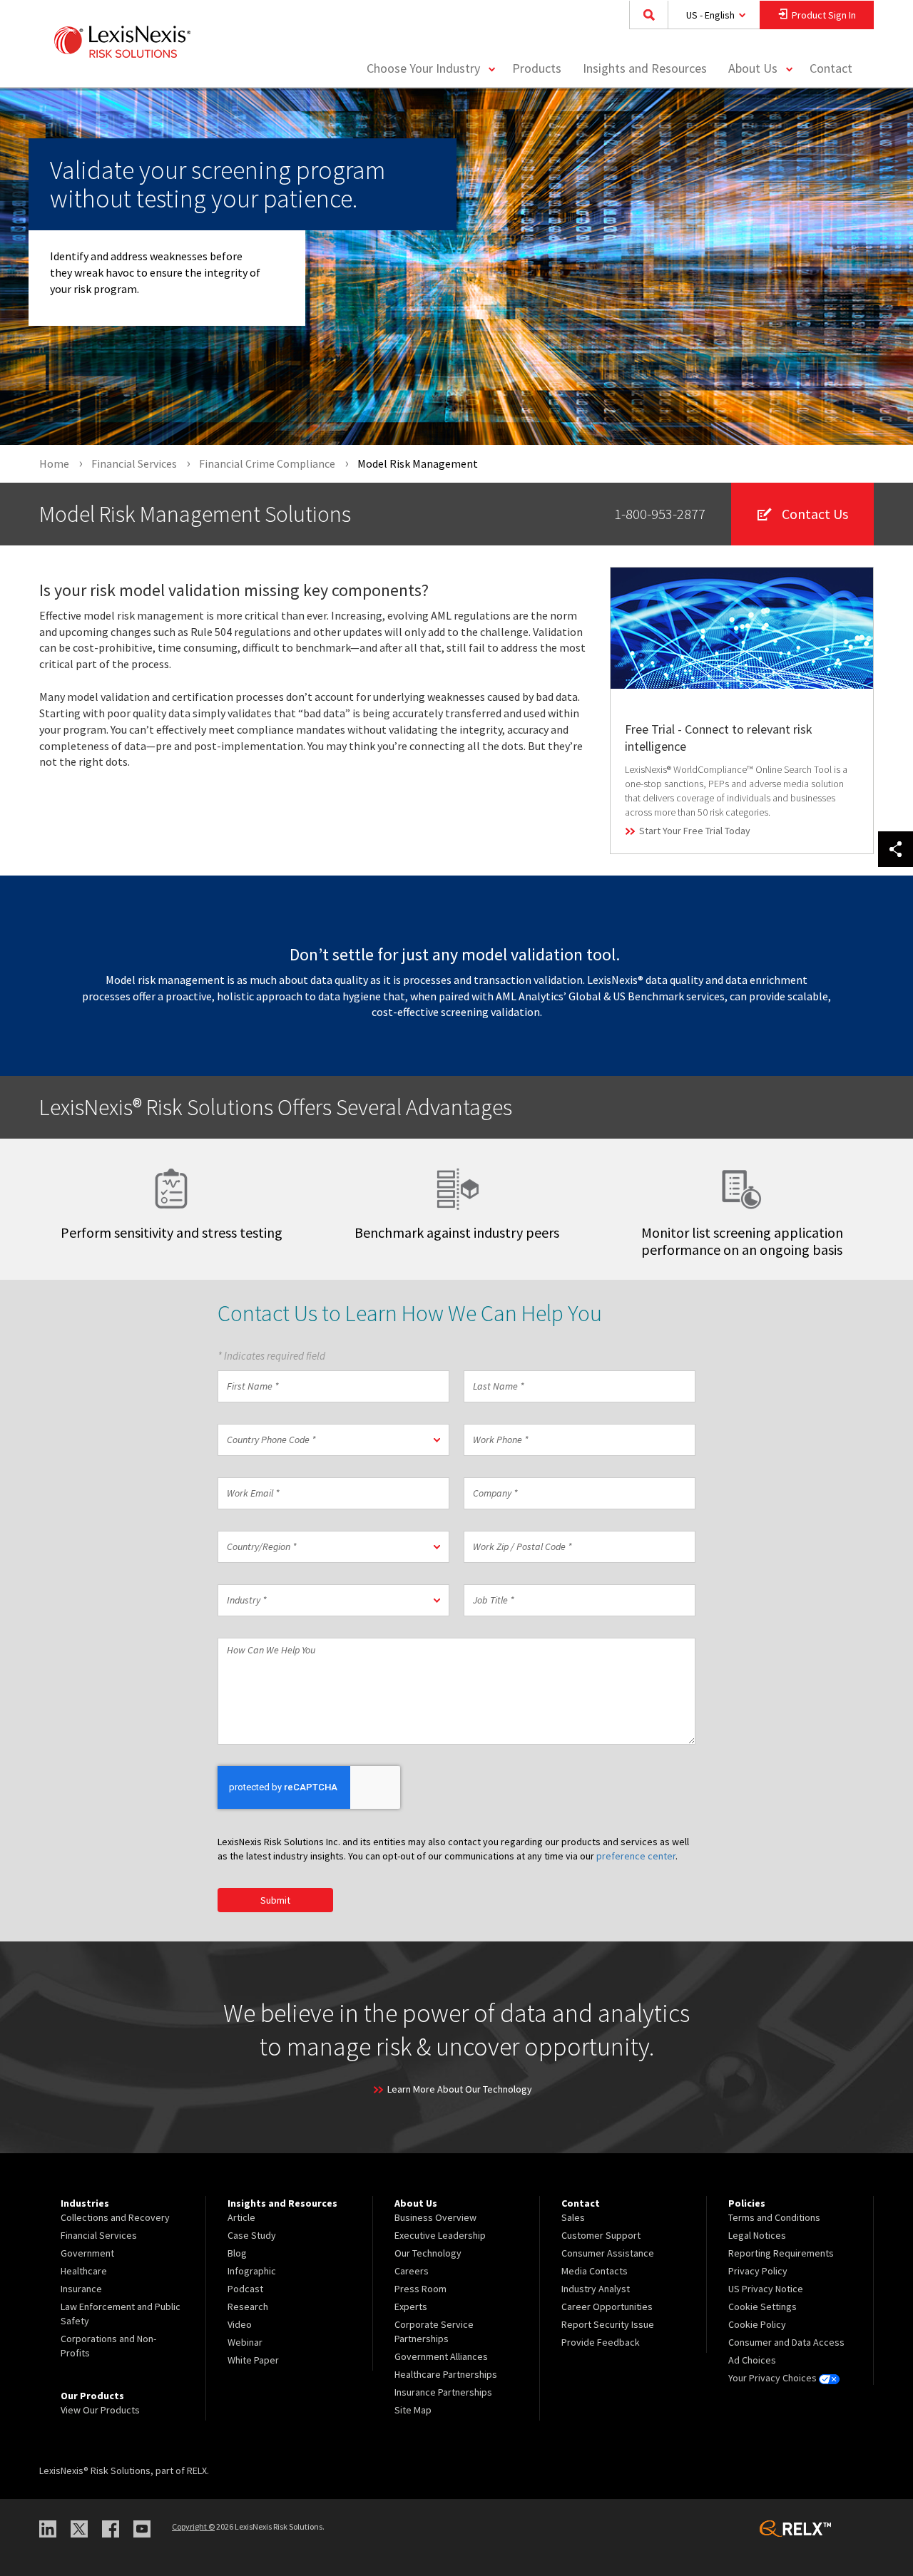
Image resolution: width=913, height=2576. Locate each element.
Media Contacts (595, 2271)
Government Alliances (441, 2356)
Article (241, 2217)
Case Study (252, 2235)
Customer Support (601, 2235)
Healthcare (84, 2271)
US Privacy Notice (766, 2289)
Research (248, 2306)
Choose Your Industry (423, 68)
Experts (411, 2306)
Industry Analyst (596, 2289)
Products (537, 68)
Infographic (252, 2271)
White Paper (253, 2360)
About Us (753, 68)
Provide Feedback (601, 2342)
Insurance (81, 2289)
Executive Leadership (440, 2235)
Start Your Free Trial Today (695, 831)
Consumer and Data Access (786, 2342)
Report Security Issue (608, 2324)
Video (240, 2324)
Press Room (420, 2289)
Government (87, 2253)
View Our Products (100, 2410)
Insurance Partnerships (443, 2392)
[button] (333, 1440)
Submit (275, 1900)
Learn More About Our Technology (460, 2089)
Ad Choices (752, 2360)
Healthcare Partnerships (446, 2374)
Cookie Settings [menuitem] (762, 2306)
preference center (636, 1856)
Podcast (245, 2289)
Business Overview (435, 2217)
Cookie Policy (757, 2324)
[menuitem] (537, 69)
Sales (573, 2217)
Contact (831, 68)
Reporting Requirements (781, 2253)
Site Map (413, 2410)
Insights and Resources (645, 68)
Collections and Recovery (115, 2217)
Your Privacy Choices (774, 2378)
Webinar (245, 2342)
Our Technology (428, 2253)
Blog (237, 2253)
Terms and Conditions (774, 2217)
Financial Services (99, 2235)
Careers (412, 2271)
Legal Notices (757, 2235)
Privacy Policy (758, 2271)
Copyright (193, 2526)
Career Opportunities (607, 2306)
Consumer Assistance (608, 2253)
